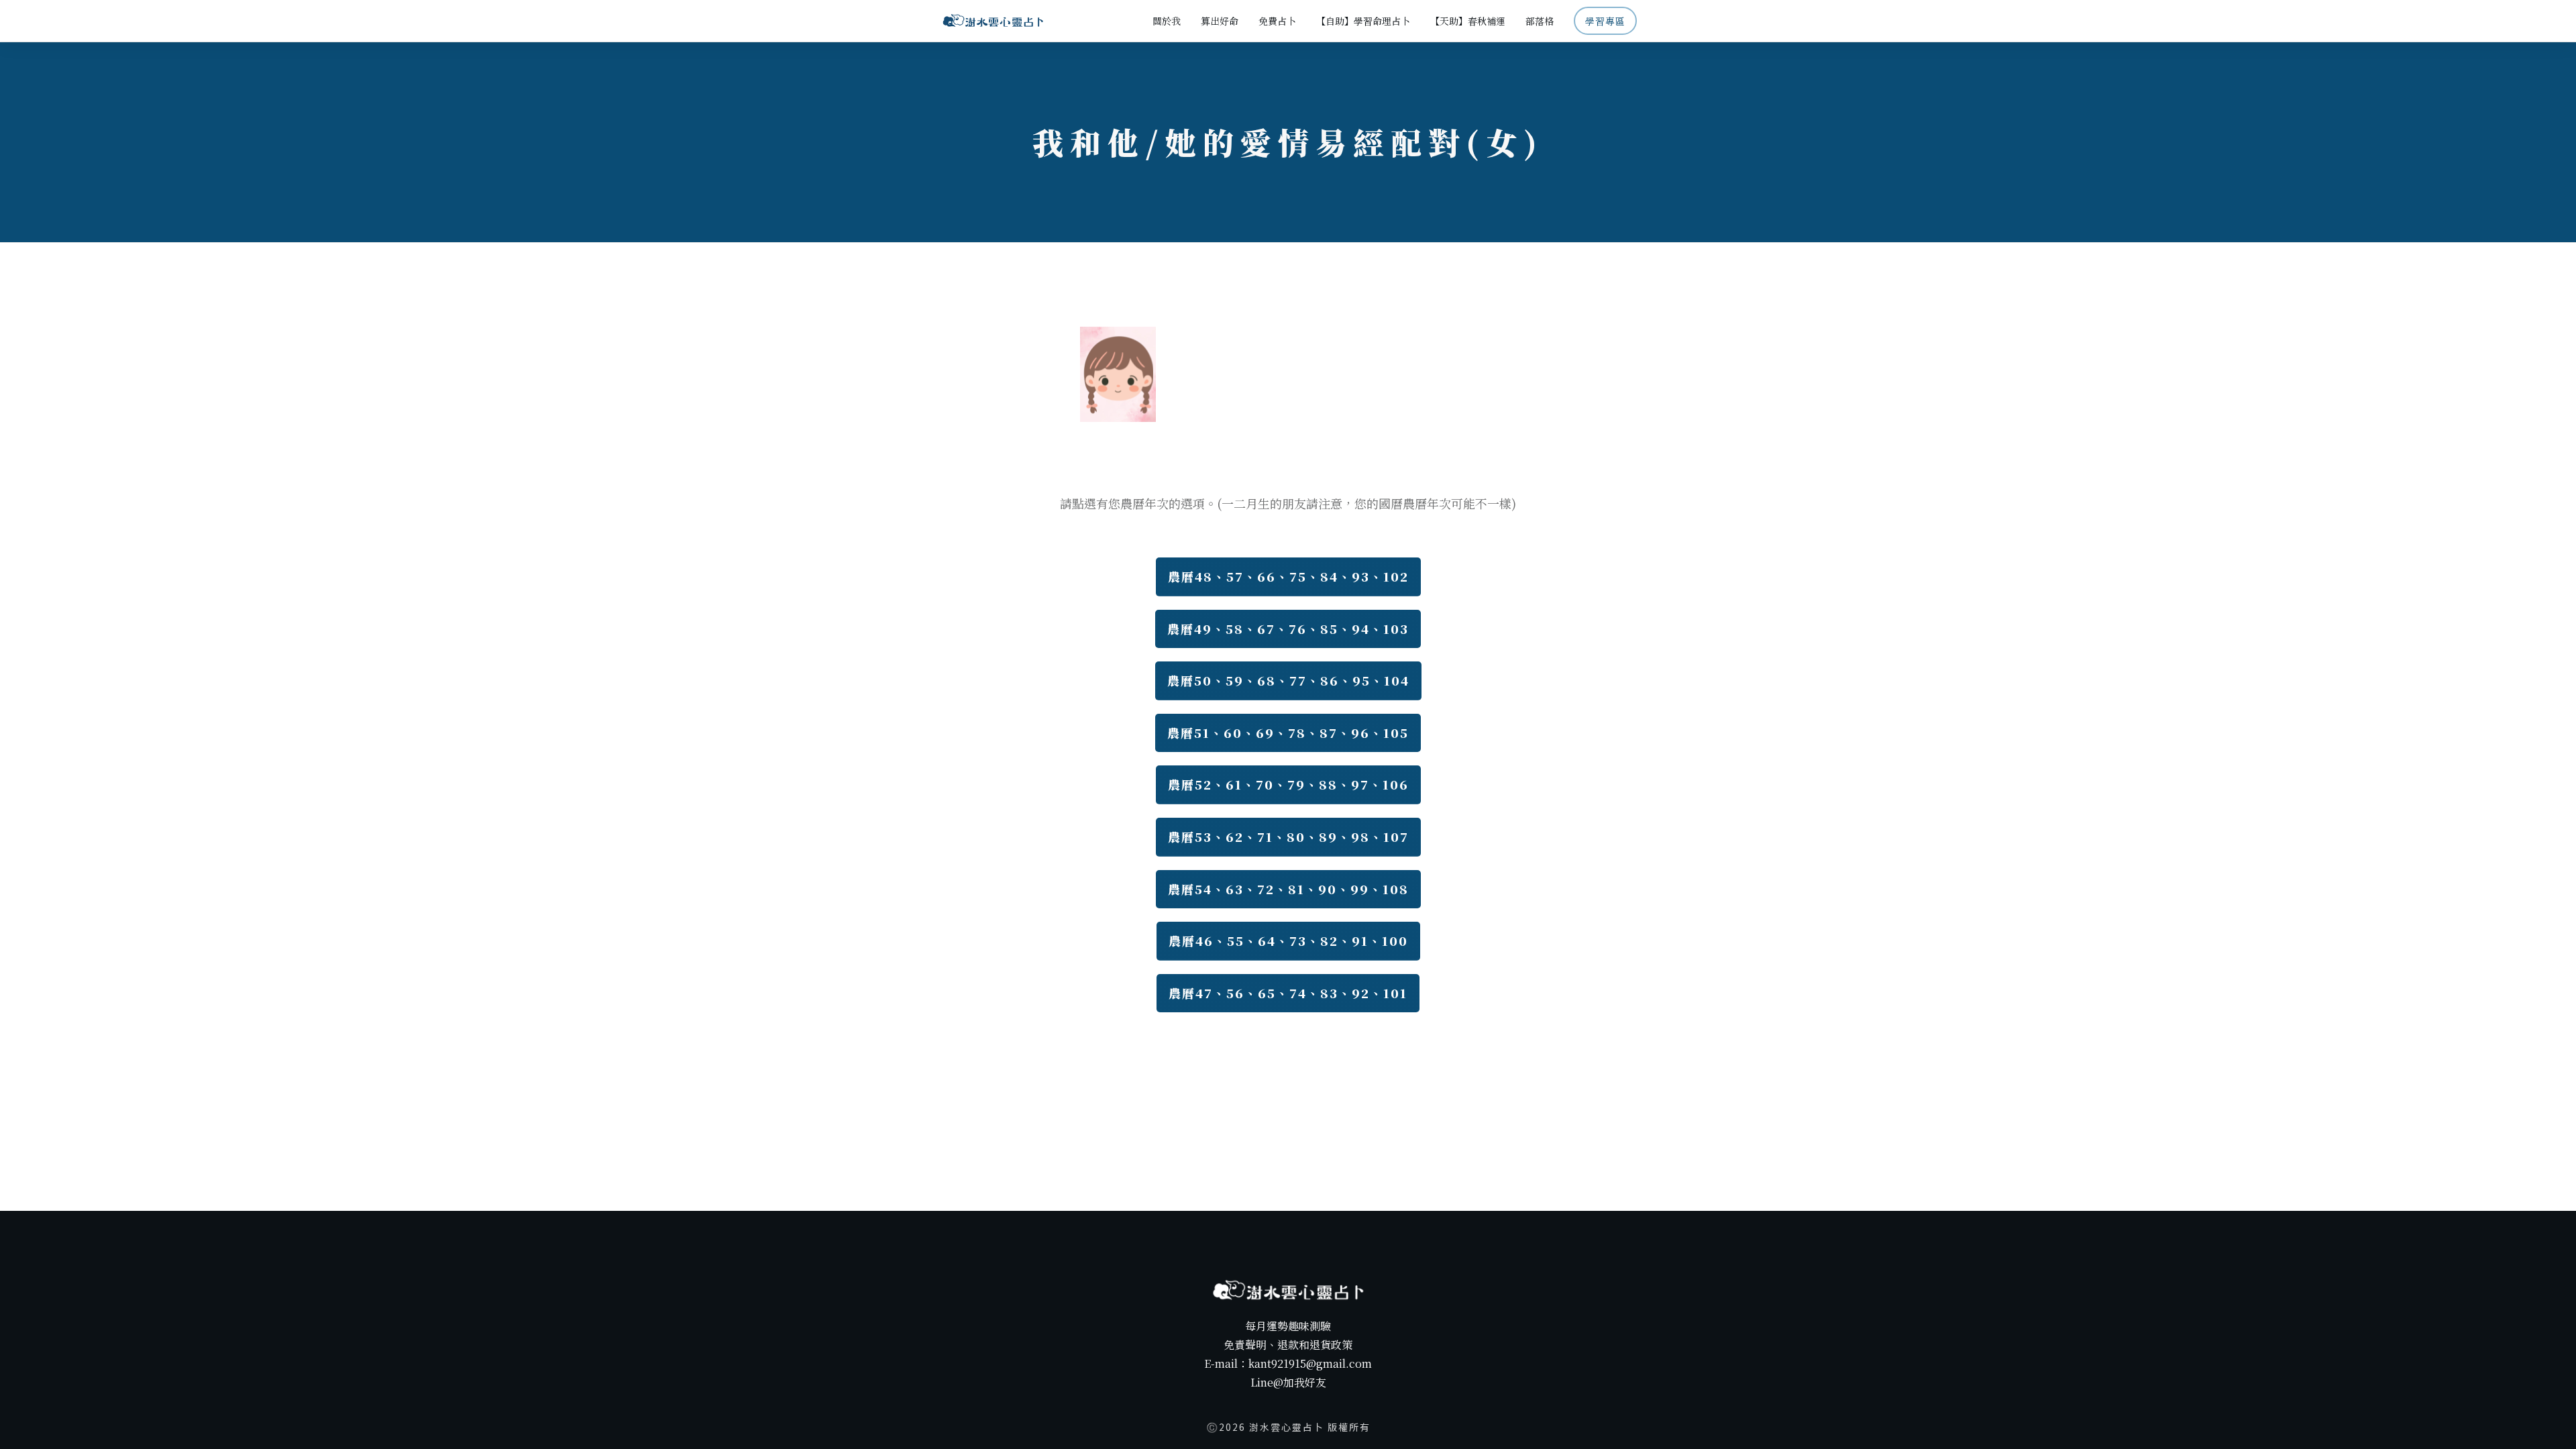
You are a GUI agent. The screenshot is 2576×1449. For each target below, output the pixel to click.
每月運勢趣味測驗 (1288, 1326)
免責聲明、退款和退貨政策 (1288, 1345)
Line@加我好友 (1288, 1382)
